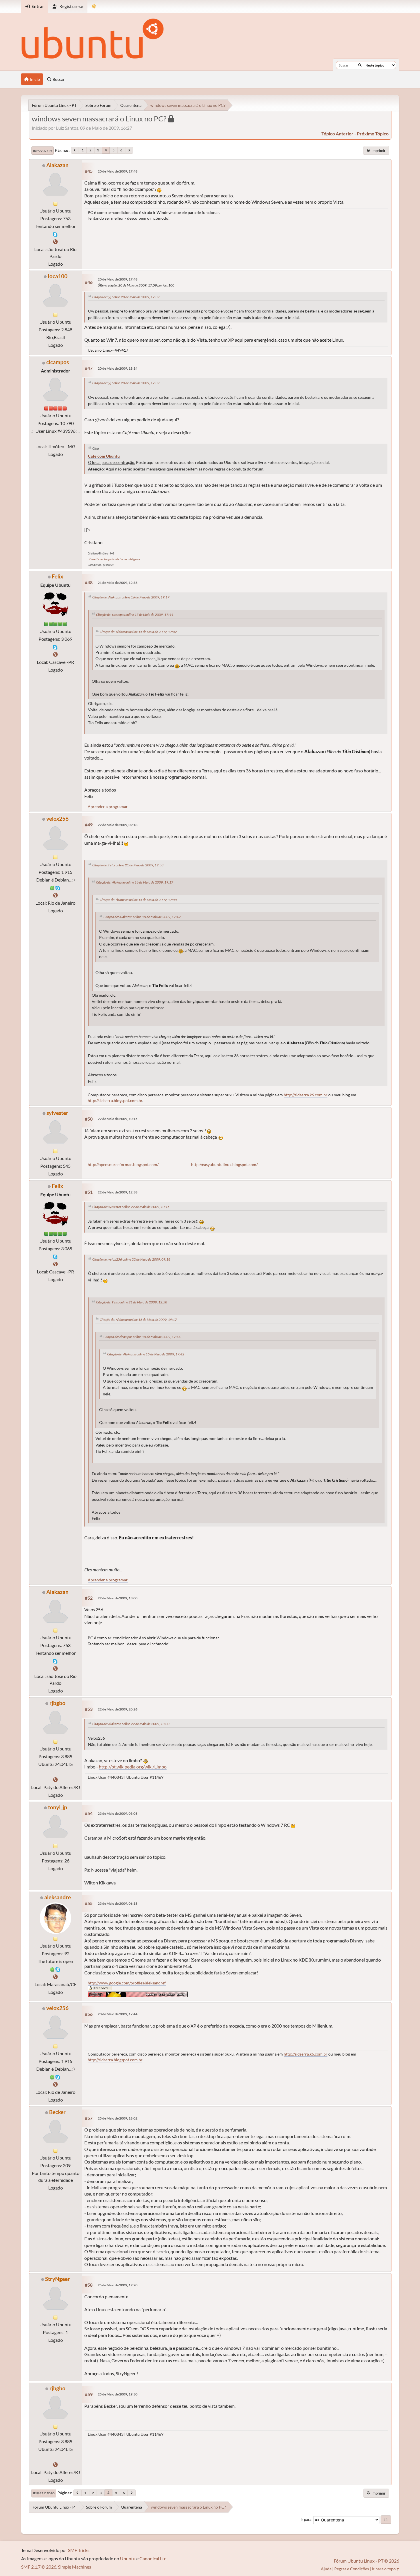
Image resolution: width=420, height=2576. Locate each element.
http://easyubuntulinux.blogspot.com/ (224, 1164)
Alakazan (57, 165)
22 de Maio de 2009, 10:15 (118, 1119)
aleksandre (58, 1897)
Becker (57, 2112)
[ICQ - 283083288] (52, 1969)
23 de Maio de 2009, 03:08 (118, 1813)
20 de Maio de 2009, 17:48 (118, 171)
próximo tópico (373, 134)
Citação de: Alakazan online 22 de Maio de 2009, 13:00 (131, 1724)
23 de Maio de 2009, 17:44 (118, 2014)
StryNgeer (58, 2279)
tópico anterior (337, 134)
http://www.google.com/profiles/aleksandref (127, 1983)
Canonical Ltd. (153, 2558)
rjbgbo (57, 1703)
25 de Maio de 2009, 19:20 (118, 2285)
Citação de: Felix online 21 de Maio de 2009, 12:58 (128, 865)
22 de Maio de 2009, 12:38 (118, 1192)
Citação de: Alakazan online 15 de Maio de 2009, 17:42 (138, 632)
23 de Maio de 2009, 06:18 (118, 1903)
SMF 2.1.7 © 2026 (39, 2567)
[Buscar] (360, 65)
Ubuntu (128, 2558)
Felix (57, 576)
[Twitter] (55, 1779)
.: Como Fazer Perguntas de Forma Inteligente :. (115, 559)
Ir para (306, 2519)
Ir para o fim (43, 151)
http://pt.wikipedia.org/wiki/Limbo (133, 1767)
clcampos (58, 362)
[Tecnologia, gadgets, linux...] (55, 242)
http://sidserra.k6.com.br (306, 1095)
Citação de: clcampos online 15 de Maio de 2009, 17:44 (135, 615)
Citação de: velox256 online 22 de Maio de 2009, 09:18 (131, 1259)
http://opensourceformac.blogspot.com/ (123, 1164)
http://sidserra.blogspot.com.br (115, 1100)
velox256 (57, 819)
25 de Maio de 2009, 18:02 (118, 2118)
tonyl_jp (58, 1807)
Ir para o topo (44, 2493)
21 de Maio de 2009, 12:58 (118, 583)
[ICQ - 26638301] (52, 887)
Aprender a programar (108, 807)
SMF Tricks (79, 2550)
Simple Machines (75, 2567)
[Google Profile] (55, 1977)
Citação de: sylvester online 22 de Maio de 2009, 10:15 (131, 1207)
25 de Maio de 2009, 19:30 (118, 2394)
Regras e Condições (352, 2569)
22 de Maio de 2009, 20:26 (118, 1709)
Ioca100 (58, 276)
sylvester (57, 1113)
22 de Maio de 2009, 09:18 (118, 825)
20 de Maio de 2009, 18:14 (118, 368)
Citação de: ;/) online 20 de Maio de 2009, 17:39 (126, 297)
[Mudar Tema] (94, 6)
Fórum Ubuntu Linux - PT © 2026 (366, 2561)
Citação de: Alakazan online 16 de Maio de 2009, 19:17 (131, 597)
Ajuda (326, 2569)
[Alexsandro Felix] (55, 654)
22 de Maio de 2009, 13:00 (118, 1598)
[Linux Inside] (55, 895)
